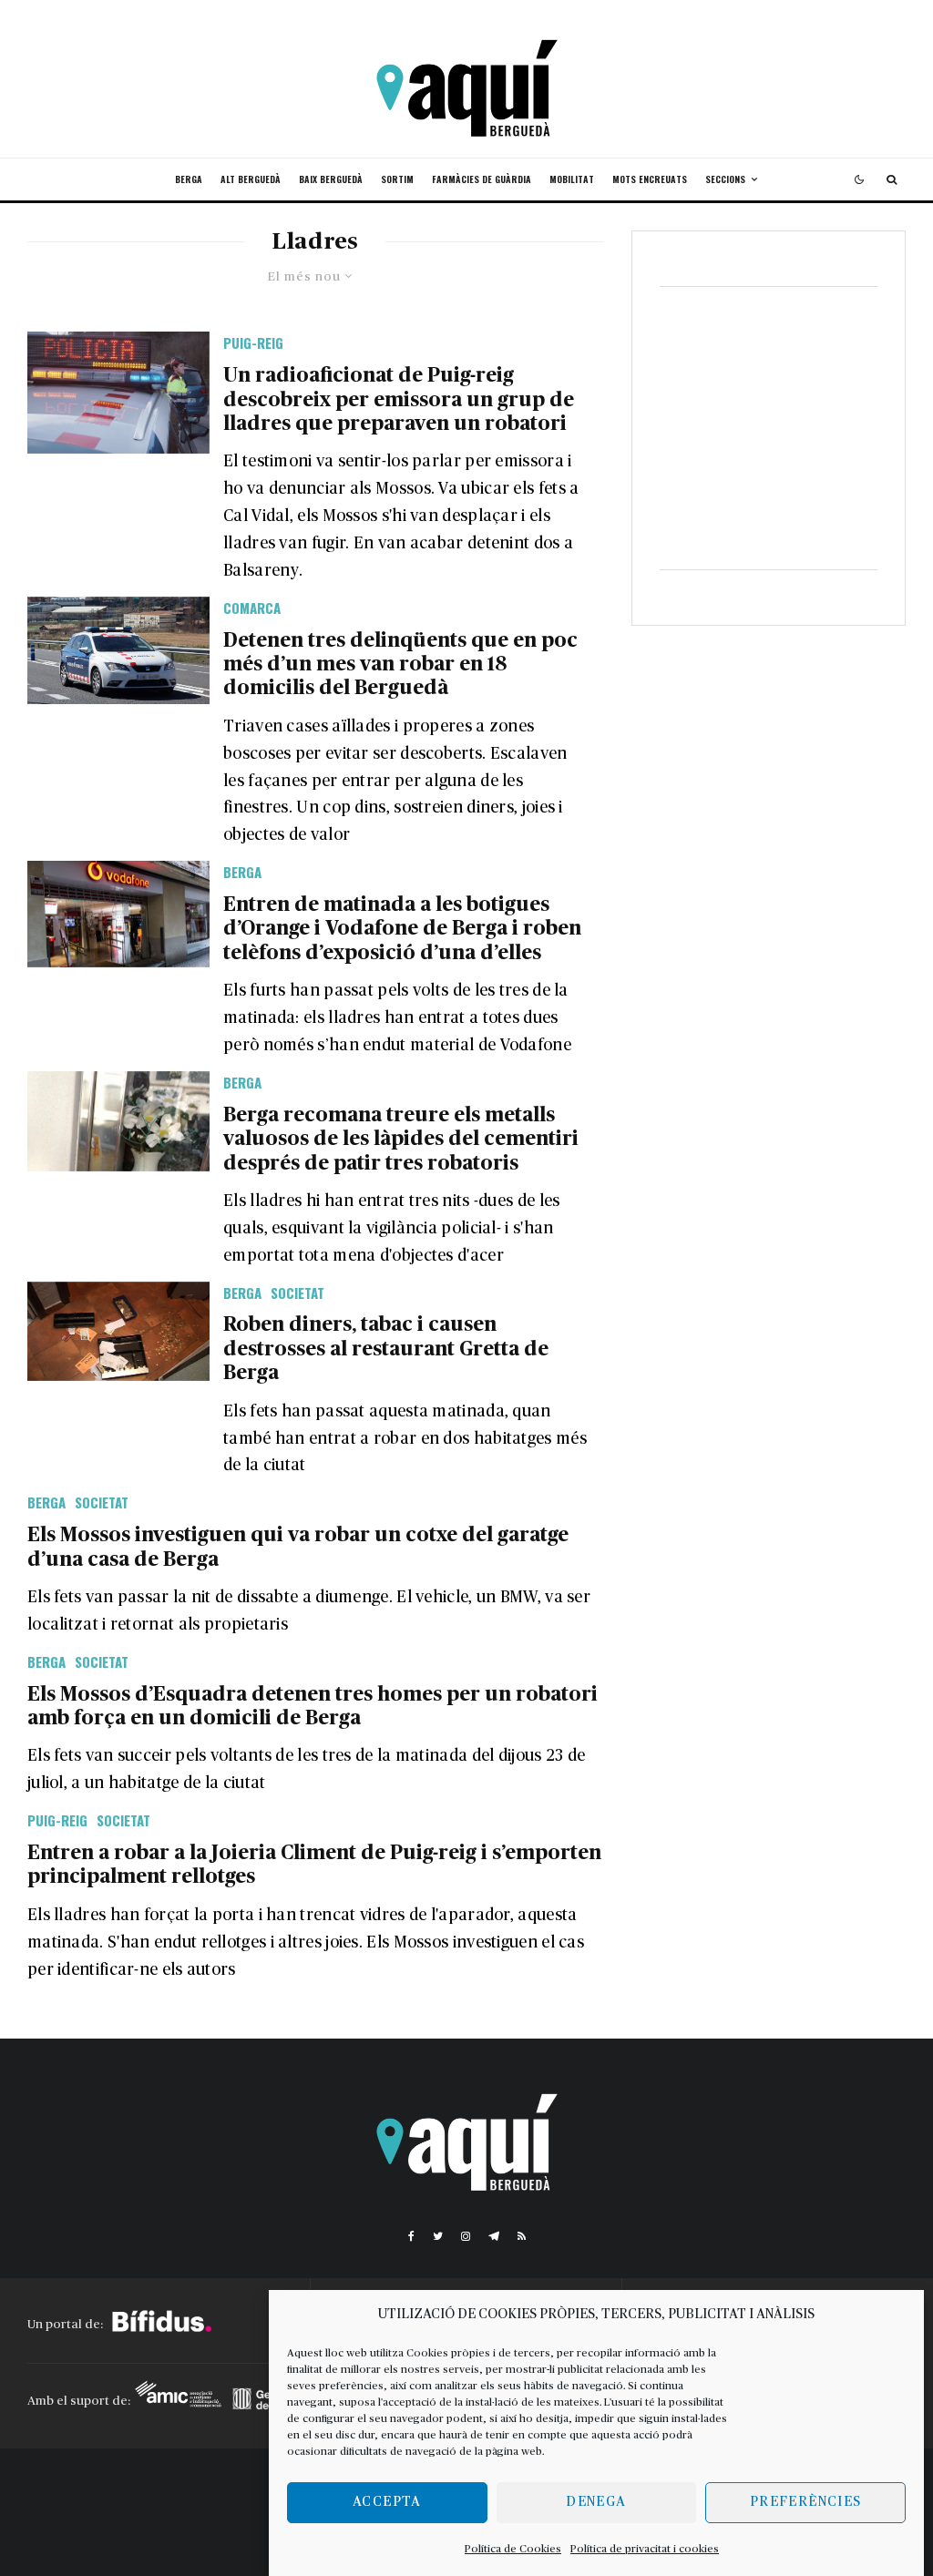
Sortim (397, 179)
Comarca (252, 608)
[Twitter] (438, 2236)
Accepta (387, 2502)
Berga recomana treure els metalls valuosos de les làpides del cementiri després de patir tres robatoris (401, 1139)
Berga (189, 179)
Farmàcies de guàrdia (482, 179)
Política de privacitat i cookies (645, 2549)
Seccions (725, 179)
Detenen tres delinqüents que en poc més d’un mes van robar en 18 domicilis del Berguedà (400, 664)
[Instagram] (466, 2236)
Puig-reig (253, 342)
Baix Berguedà (331, 179)
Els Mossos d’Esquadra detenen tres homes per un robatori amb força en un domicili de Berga (313, 1706)
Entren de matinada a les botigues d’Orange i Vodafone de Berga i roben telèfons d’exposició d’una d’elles (402, 929)
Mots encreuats (650, 179)
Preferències (805, 2502)
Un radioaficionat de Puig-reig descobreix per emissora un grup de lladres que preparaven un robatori (399, 399)
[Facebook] (411, 2236)
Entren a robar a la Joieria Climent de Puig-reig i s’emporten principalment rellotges (314, 1865)
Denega (596, 2502)
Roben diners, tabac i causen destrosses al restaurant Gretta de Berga (386, 1349)
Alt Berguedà (251, 179)
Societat (297, 1293)
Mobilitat (572, 179)
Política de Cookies (513, 2549)
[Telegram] (494, 2236)
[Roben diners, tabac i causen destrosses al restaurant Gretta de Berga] (118, 1332)
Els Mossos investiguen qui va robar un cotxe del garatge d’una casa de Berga (298, 1547)
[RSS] (522, 2236)
